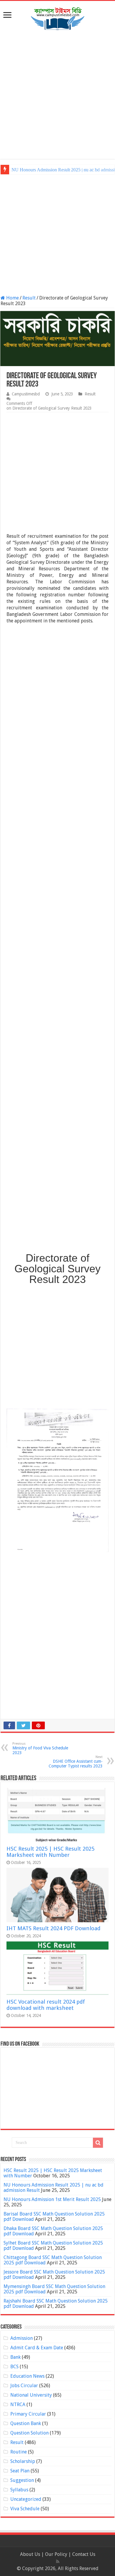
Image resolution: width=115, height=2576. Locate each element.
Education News (27, 2376)
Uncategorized (26, 2499)
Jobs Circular (24, 2386)
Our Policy (57, 2554)
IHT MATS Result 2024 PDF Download (54, 1928)
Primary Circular (28, 2414)
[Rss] (58, 2561)
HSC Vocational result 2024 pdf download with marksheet (46, 2005)
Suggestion (22, 2480)
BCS (14, 2367)
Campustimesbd (26, 394)
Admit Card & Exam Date (37, 2348)
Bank (15, 2357)
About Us (30, 2554)
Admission (22, 2338)
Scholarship (23, 2461)
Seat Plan (20, 2471)
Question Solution (29, 2433)
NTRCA (18, 2404)
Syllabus (19, 2490)
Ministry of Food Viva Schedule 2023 (40, 1748)
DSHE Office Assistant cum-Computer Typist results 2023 (76, 1762)
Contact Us (84, 2554)
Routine (19, 2452)
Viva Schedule (25, 2509)
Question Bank (26, 2423)
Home (12, 298)
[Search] (98, 2143)
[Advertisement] (57, 95)
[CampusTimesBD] (57, 18)
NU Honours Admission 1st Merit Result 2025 (55, 170)
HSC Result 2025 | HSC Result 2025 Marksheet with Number (50, 1852)
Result (29, 298)
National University (31, 2395)
